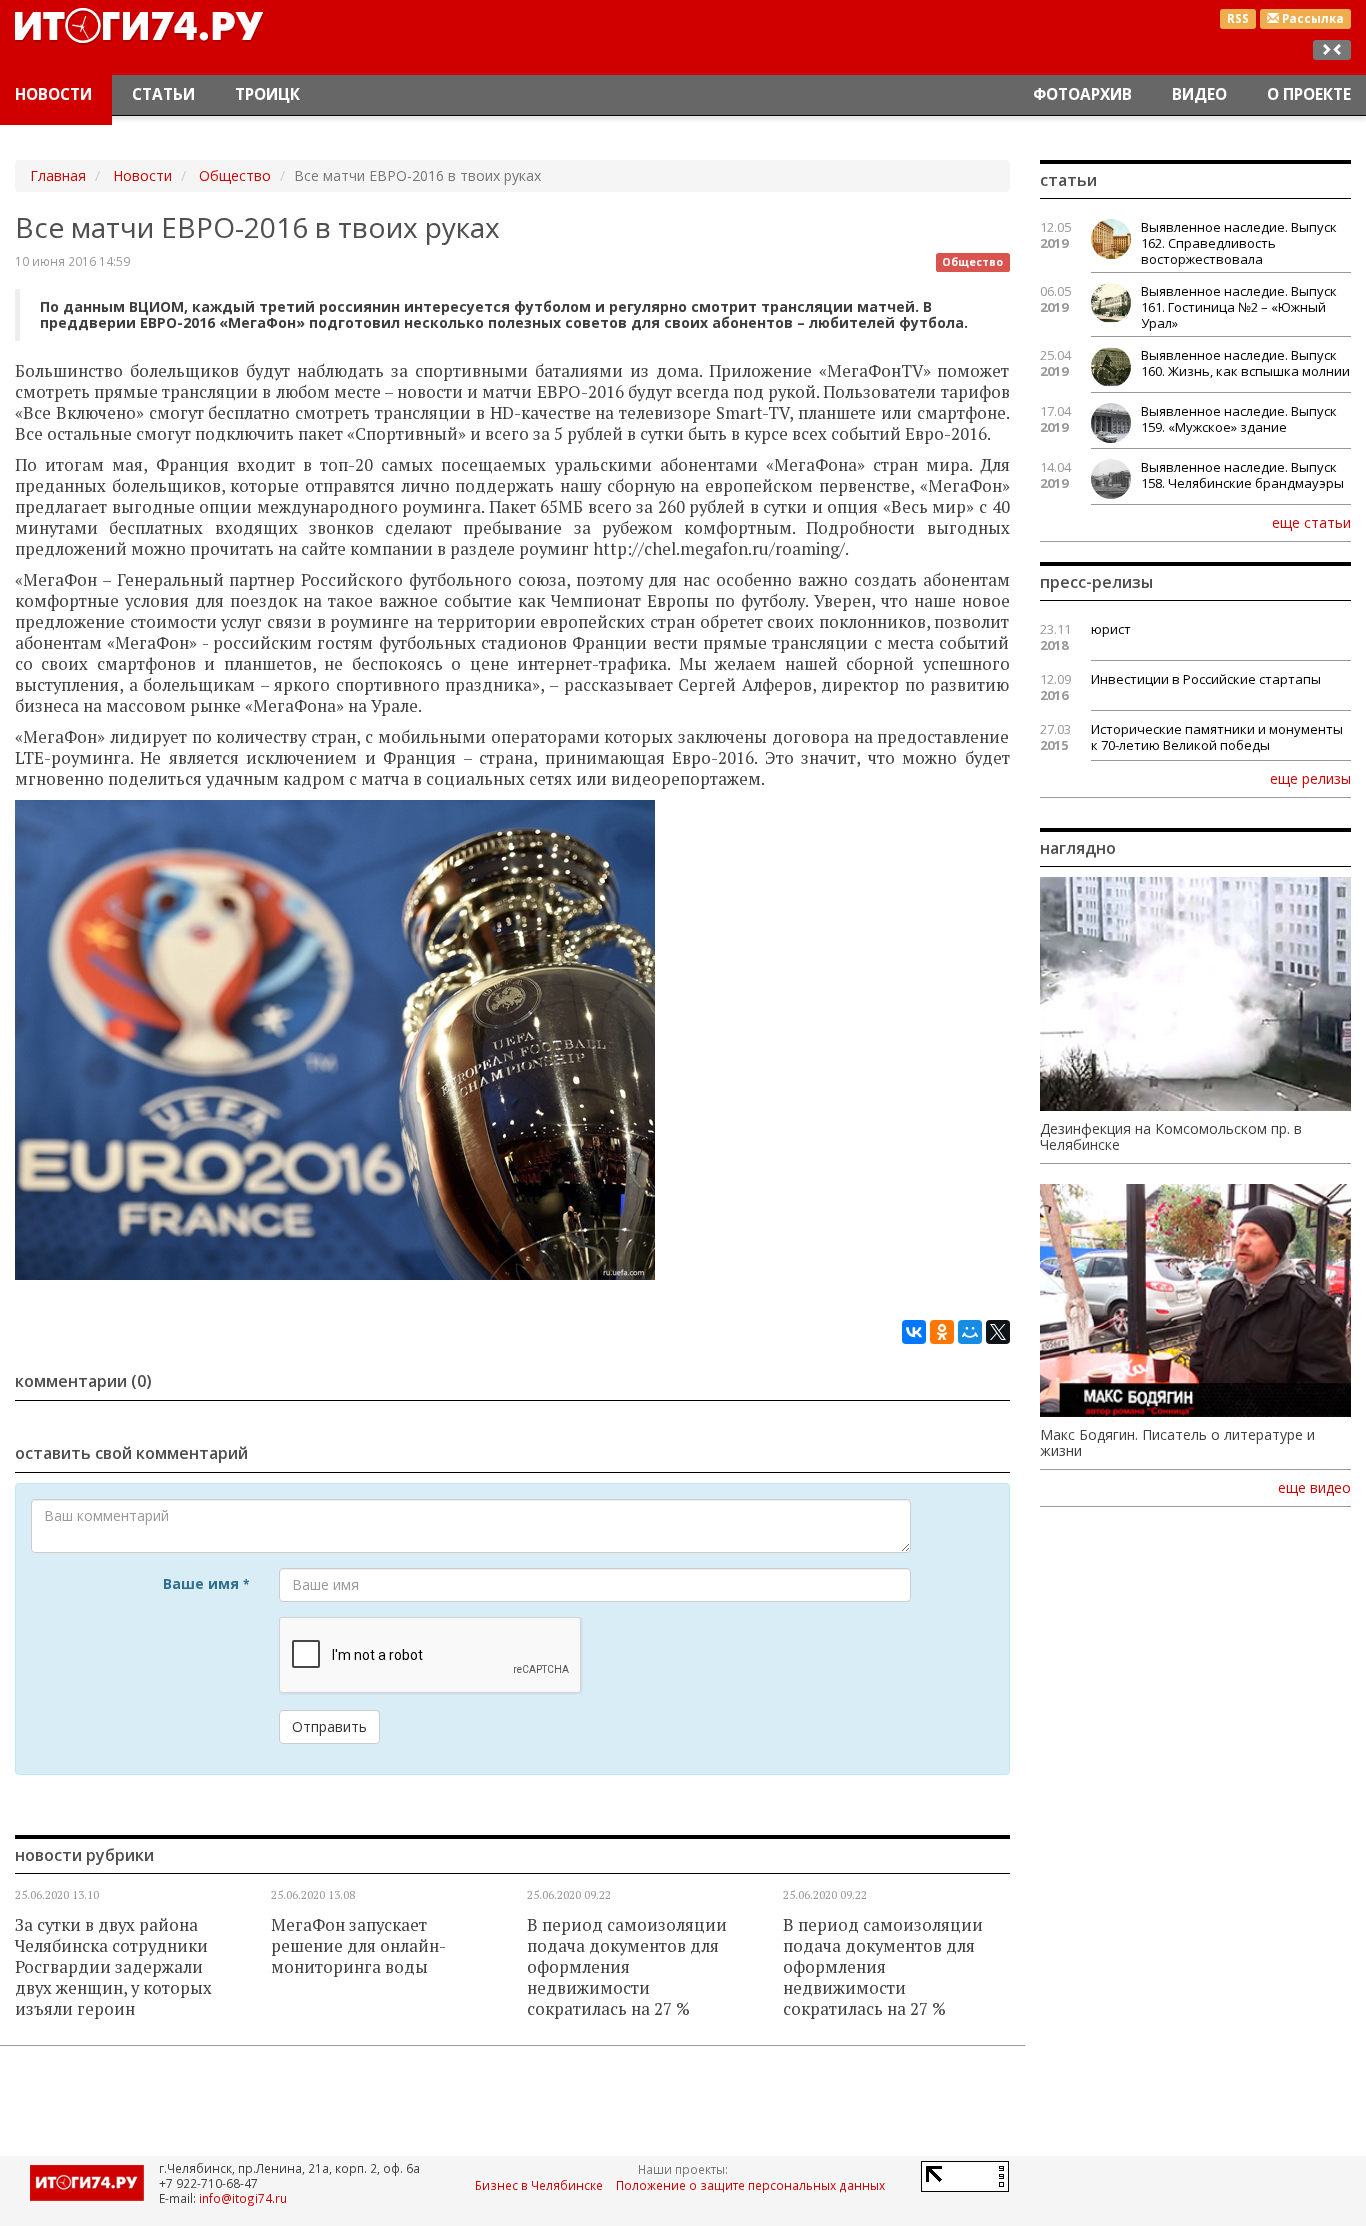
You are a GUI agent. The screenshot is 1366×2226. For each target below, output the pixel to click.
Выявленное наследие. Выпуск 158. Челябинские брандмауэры (1242, 475)
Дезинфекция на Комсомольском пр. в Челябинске (1171, 1137)
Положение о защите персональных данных (750, 2185)
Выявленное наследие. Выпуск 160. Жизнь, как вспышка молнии (1245, 363)
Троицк (267, 94)
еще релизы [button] (1310, 778)
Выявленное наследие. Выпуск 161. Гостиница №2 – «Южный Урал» (1239, 307)
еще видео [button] (1314, 1488)
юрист (1111, 629)
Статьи (163, 94)
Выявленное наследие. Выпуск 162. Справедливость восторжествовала (1239, 243)
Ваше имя (206, 1583)
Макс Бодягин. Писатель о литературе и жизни (1177, 1443)
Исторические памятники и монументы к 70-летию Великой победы (1217, 737)
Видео (1199, 94)
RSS (1238, 18)
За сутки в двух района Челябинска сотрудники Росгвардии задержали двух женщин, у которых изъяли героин (113, 1967)
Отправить (329, 1726)
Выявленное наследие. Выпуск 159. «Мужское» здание (1239, 419)
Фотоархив (1082, 94)
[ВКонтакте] (914, 1332)
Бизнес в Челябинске (539, 2185)
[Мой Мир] (970, 1332)
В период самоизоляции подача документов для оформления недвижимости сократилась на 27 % (627, 1967)
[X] (998, 1332)
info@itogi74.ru (243, 2198)
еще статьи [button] (1311, 522)
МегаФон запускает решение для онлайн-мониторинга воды (358, 1946)
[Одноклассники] (942, 1332)
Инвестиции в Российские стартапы (1206, 679)
